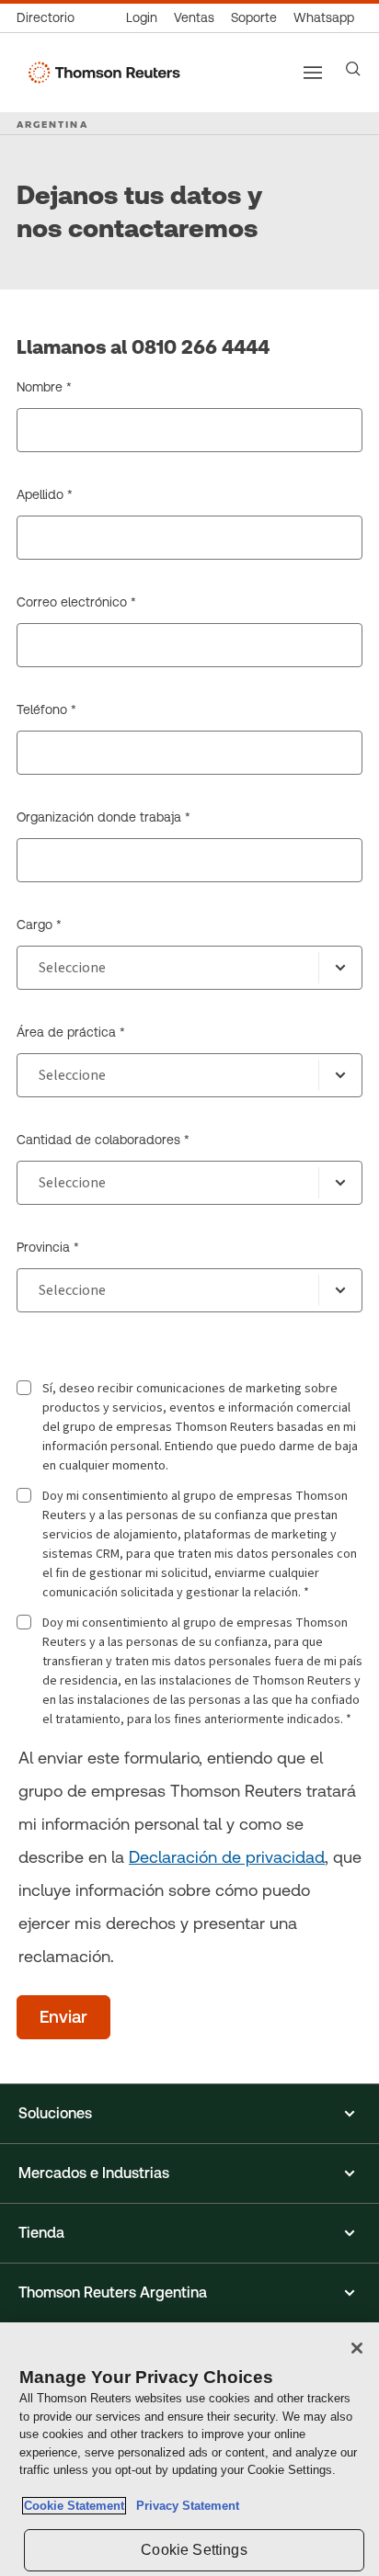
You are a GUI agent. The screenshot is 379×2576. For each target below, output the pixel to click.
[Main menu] (313, 73)
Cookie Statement (74, 2506)
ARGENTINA (52, 124)
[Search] (353, 69)
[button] (189, 2114)
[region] (189, 2449)
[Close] (357, 2348)
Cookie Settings (194, 2550)
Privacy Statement (184, 2506)
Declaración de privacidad (227, 1857)
